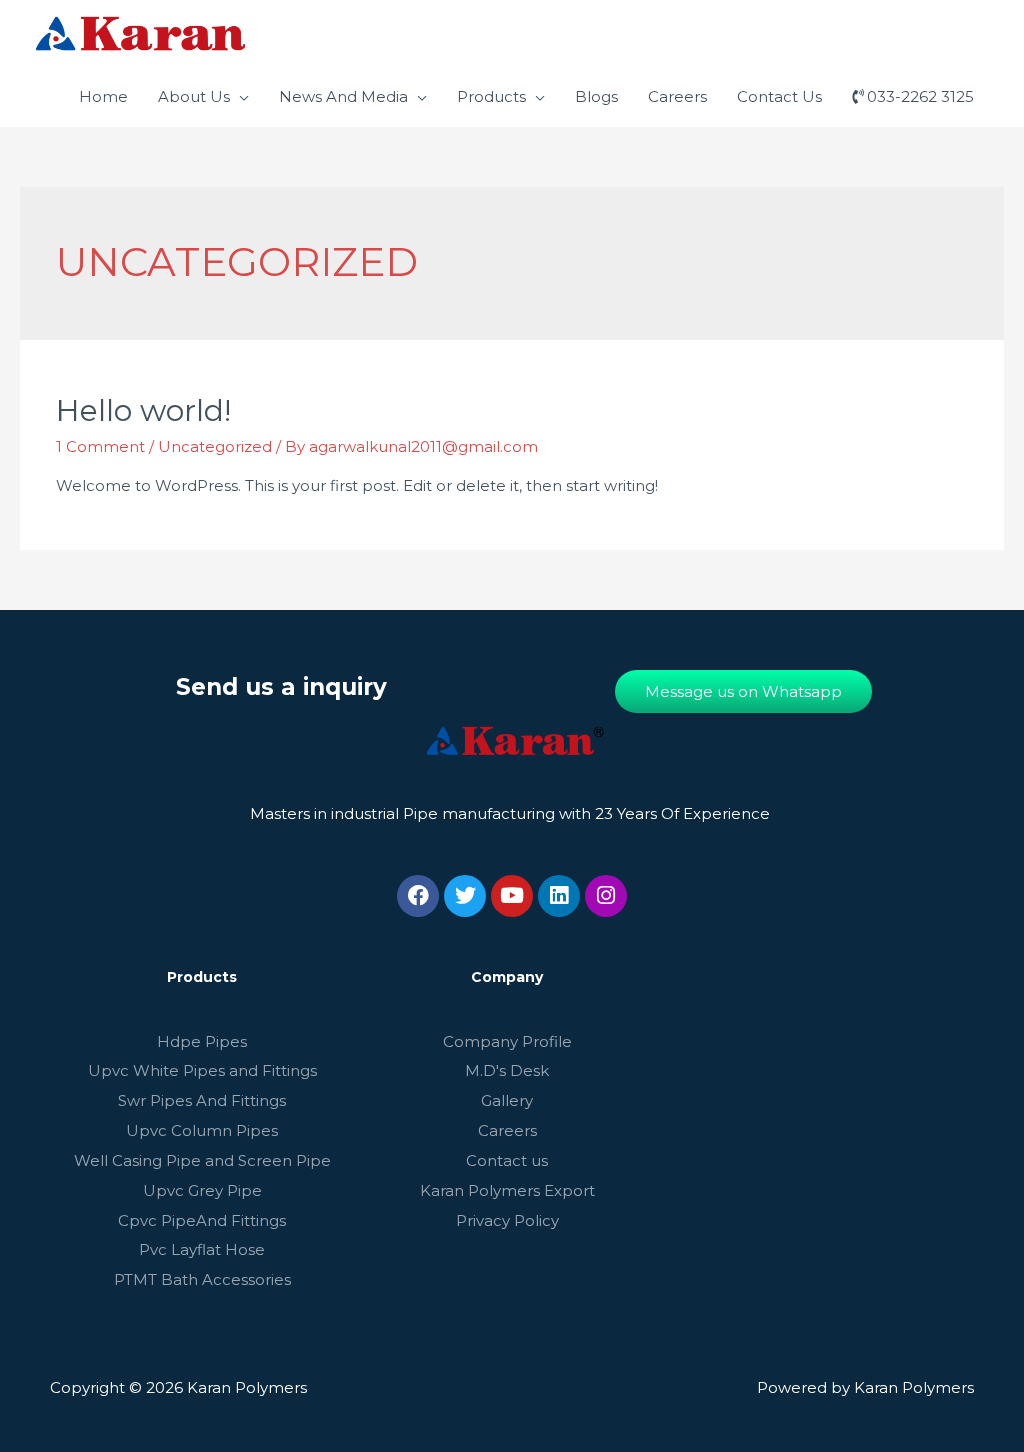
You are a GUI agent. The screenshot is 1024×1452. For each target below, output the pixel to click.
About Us (194, 96)
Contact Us (779, 96)
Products (491, 96)
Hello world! (143, 410)
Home (103, 96)
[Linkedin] (559, 896)
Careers (677, 96)
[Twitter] (465, 896)
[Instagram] (606, 896)
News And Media (343, 96)
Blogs (596, 96)
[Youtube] (512, 896)
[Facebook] (418, 896)
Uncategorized (215, 446)
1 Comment (100, 446)
